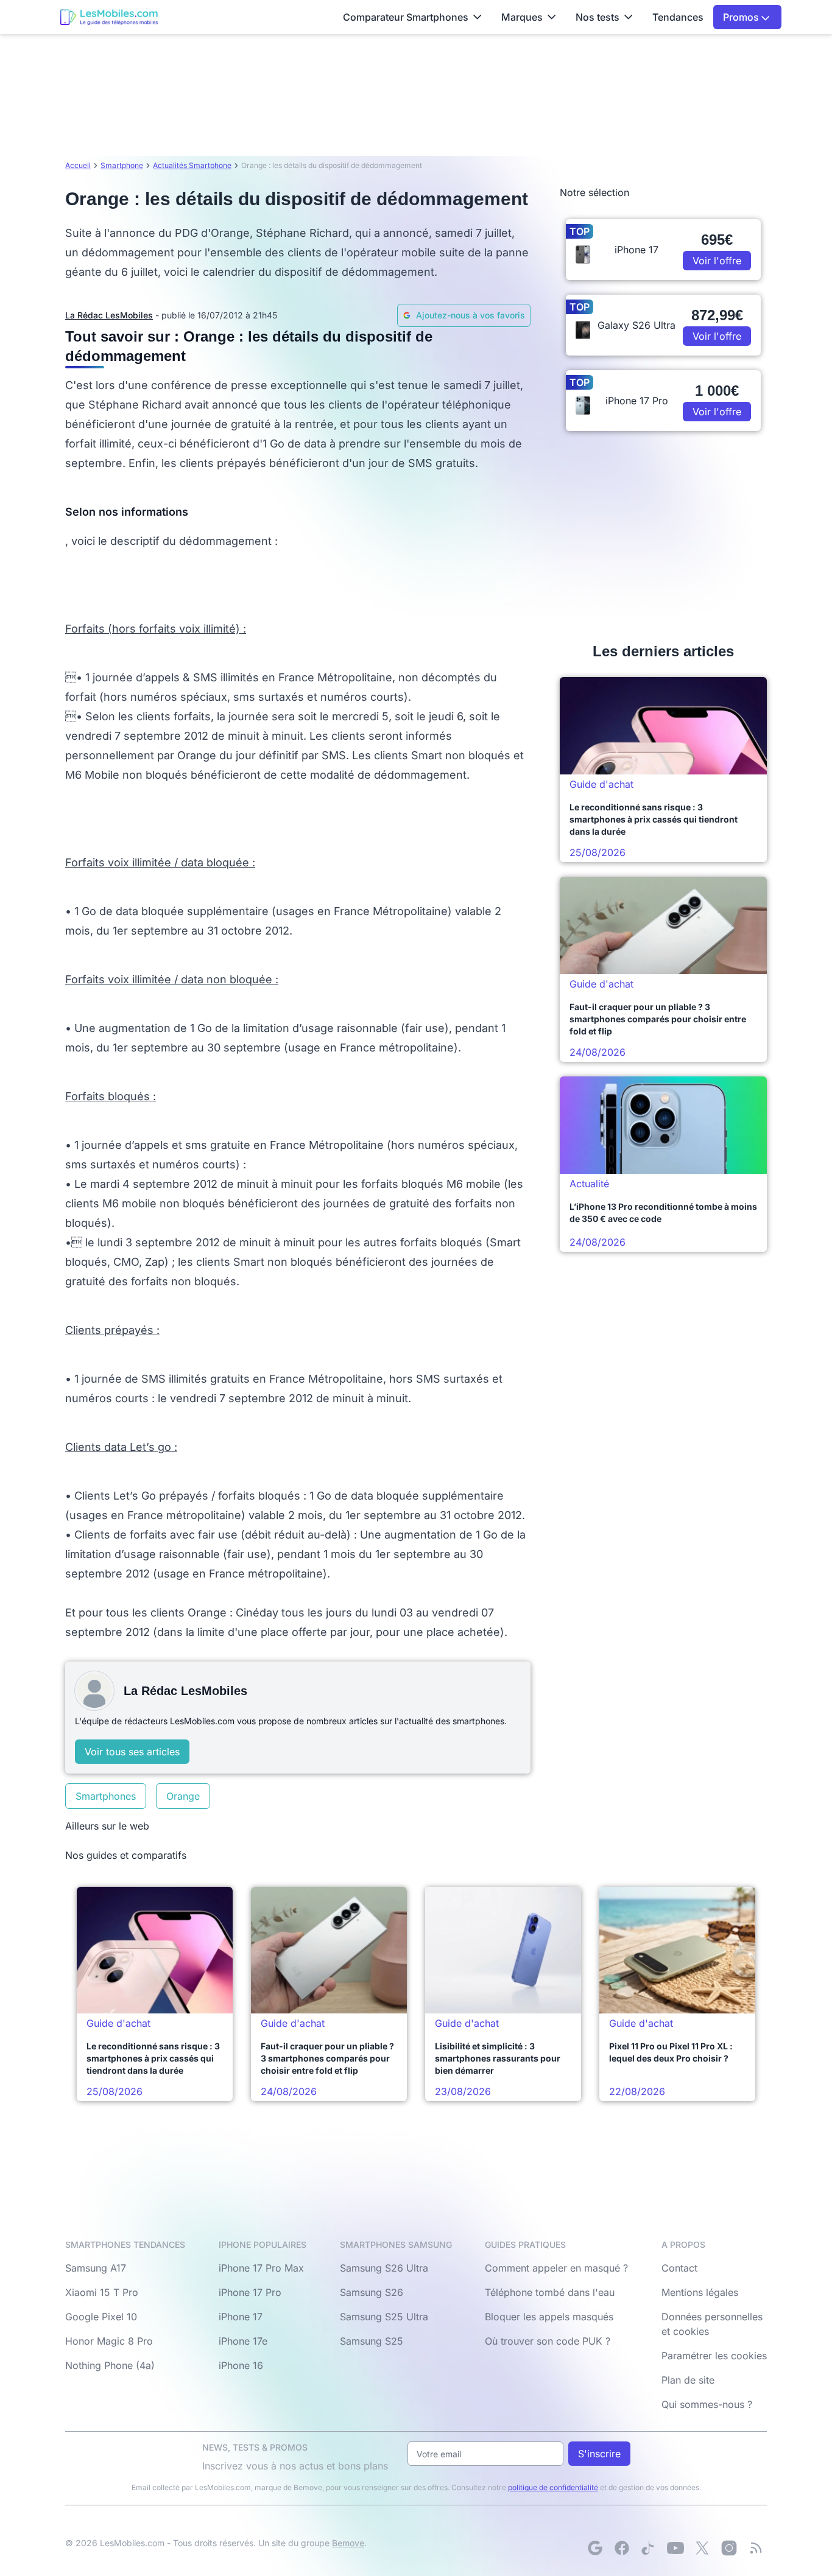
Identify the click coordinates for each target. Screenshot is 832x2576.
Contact (679, 2268)
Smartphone (122, 165)
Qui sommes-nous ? (707, 2404)
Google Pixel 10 (101, 2317)
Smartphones (106, 1796)
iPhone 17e (243, 2341)
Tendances (678, 17)
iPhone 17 (241, 2317)
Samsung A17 (96, 2268)
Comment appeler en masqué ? (556, 2268)
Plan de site (688, 2380)
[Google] (595, 2548)
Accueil (78, 165)
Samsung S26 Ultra (384, 2268)
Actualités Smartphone (192, 165)
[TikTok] (649, 2548)
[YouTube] (675, 2548)
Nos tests (598, 17)
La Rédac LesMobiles (109, 315)
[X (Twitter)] (702, 2548)
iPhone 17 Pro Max (261, 2268)
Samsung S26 (372, 2292)
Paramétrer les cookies (714, 2356)
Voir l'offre (717, 261)
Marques (522, 17)
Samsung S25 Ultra (384, 2317)
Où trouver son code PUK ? (548, 2341)
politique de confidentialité (553, 2487)
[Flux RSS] (756, 2548)
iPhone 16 (241, 2365)
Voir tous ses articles (132, 1752)
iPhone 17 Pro (250, 2292)
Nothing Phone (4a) (110, 2365)
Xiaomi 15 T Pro (102, 2292)
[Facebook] (622, 2548)
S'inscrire (599, 2454)
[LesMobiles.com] (109, 17)
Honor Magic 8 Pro (109, 2341)
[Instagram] (729, 2548)
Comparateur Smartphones (406, 17)
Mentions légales (700, 2292)
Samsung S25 (372, 2341)
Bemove (348, 2543)
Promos (742, 17)
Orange (183, 1796)
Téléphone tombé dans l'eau (550, 2292)
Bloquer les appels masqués (549, 2317)
